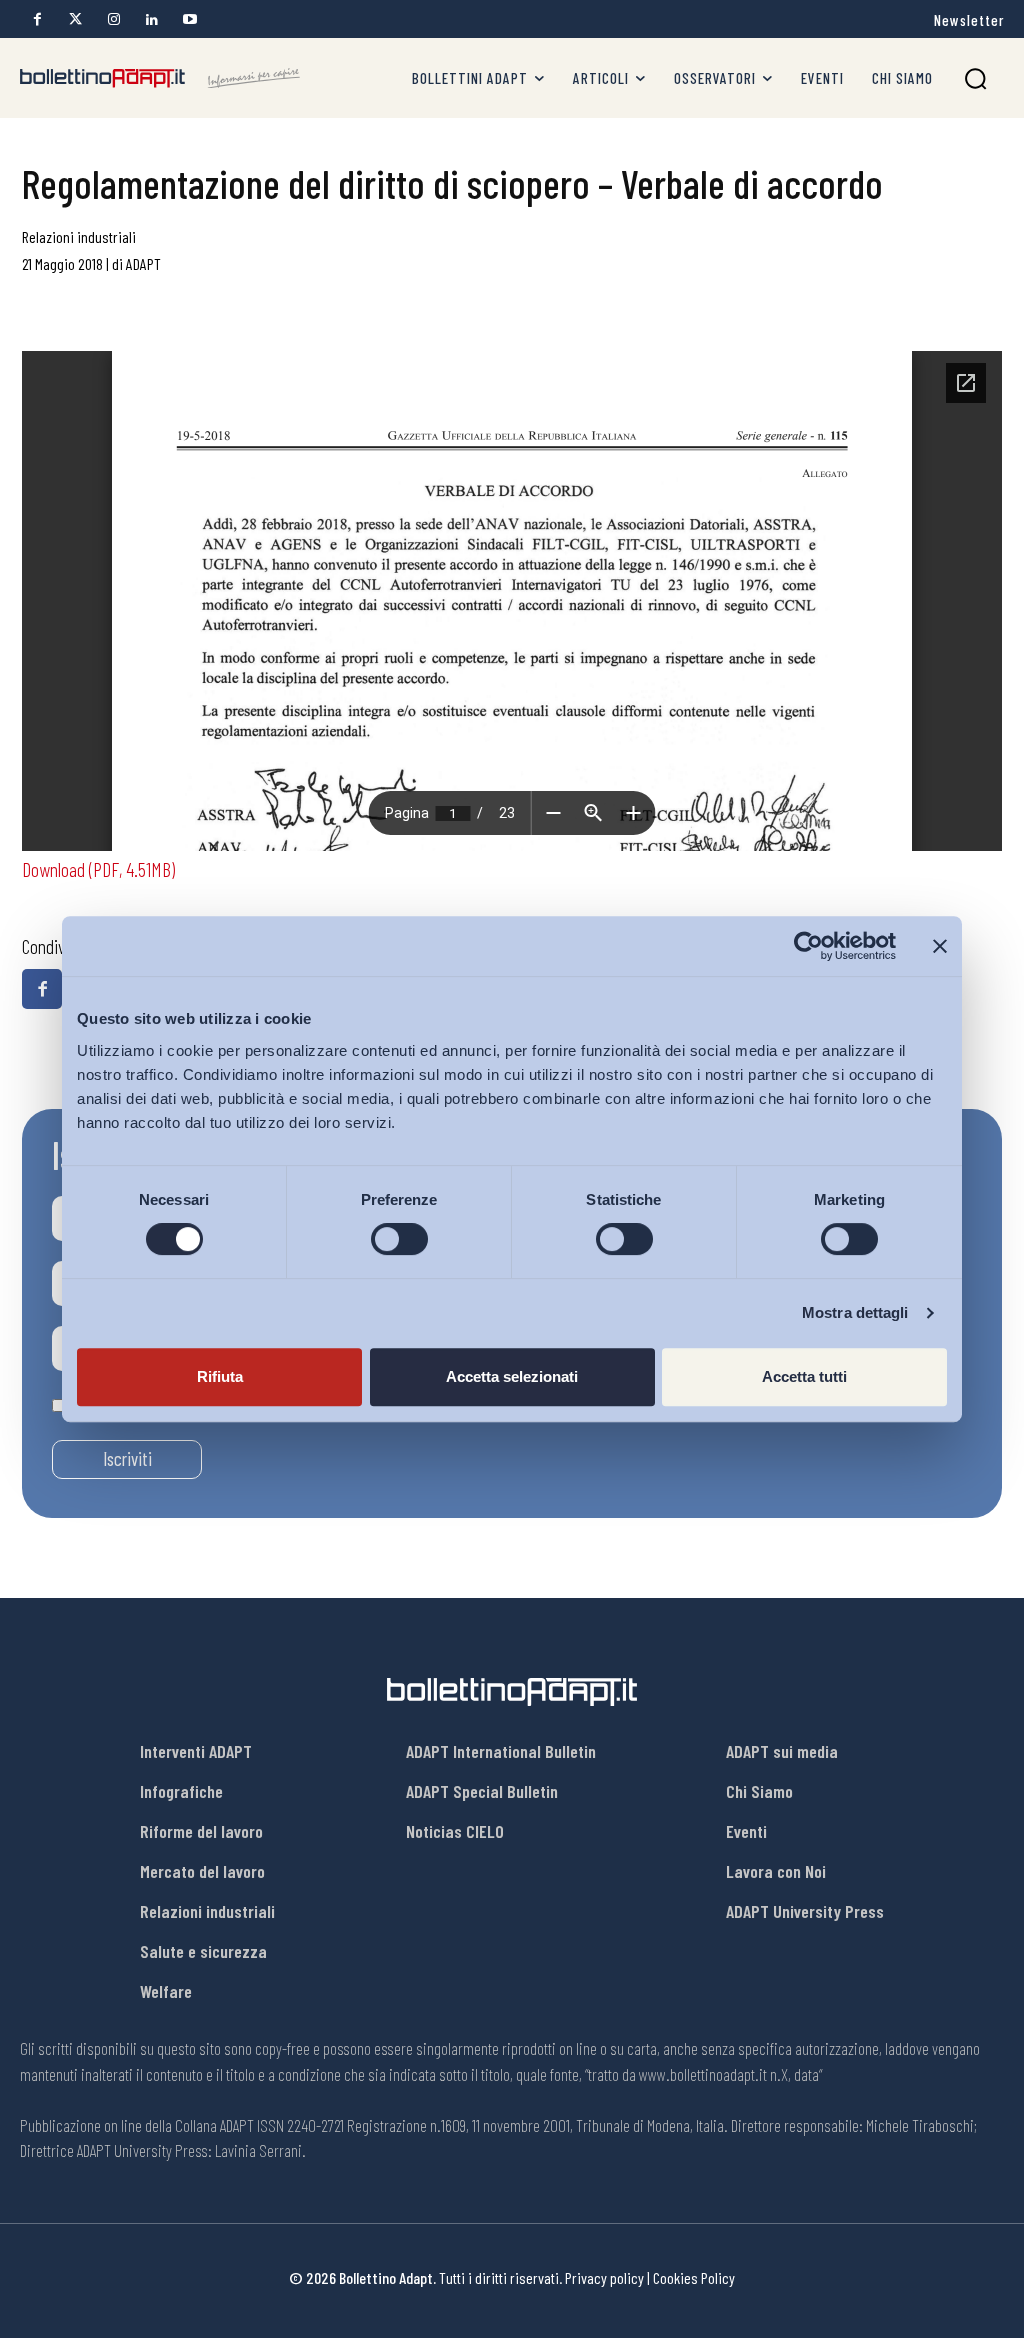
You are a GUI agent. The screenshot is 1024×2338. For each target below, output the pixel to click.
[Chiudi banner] (940, 946)
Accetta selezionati (512, 1376)
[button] (975, 78)
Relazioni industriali (79, 236)
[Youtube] (189, 19)
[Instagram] (113, 19)
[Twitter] (75, 19)
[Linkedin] (151, 19)
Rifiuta (220, 1376)
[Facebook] (37, 19)
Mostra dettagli (855, 1312)
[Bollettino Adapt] (160, 78)
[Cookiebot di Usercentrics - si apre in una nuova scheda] (808, 946)
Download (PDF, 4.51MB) (98, 869)
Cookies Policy (694, 2277)
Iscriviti (127, 1458)
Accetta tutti (804, 1376)
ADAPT (143, 263)
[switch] (399, 1239)
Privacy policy (604, 2277)
